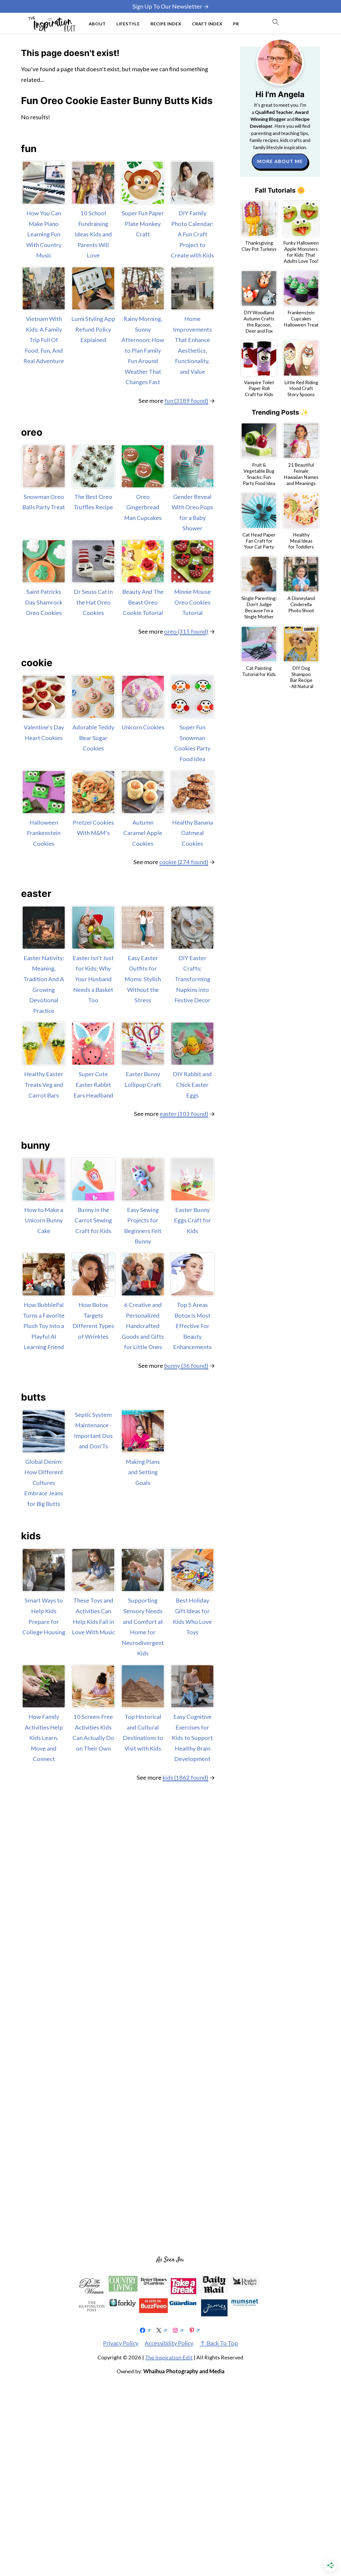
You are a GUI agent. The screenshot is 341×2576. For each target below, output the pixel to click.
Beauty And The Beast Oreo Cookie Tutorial (143, 602)
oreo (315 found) (186, 631)
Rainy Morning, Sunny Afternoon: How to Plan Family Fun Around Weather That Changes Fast (143, 350)
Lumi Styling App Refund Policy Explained (93, 329)
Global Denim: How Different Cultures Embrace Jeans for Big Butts (44, 1483)
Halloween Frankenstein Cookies (44, 833)
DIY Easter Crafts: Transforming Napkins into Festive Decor (192, 979)
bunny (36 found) (186, 1365)
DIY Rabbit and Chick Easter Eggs (192, 1084)
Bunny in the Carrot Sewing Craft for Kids (93, 1220)
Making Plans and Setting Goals (143, 1472)
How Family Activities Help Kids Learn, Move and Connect (44, 1738)
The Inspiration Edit (169, 2357)
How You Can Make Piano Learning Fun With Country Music (44, 234)
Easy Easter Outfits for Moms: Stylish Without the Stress (143, 979)
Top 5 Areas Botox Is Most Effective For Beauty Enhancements (192, 1326)
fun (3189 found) (186, 401)
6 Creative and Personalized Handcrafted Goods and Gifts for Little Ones (143, 1326)
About (97, 24)
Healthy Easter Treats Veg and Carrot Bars (44, 1084)
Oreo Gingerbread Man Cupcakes (143, 507)
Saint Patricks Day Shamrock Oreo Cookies (44, 602)
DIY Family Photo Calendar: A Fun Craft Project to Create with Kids (192, 234)
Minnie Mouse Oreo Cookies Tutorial (192, 602)
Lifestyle (128, 24)
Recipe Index (166, 24)
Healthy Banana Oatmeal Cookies (192, 833)
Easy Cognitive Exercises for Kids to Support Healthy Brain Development (192, 1738)
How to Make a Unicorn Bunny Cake (44, 1220)
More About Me (280, 161)
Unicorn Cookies (143, 727)
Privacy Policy (121, 2343)
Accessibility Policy (169, 2343)
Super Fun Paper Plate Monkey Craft (143, 224)
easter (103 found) (184, 1114)
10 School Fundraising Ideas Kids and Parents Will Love (93, 234)
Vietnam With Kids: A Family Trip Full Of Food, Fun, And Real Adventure (44, 340)
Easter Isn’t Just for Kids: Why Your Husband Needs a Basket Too (93, 979)
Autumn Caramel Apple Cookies (143, 833)
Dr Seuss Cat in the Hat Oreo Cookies (93, 602)
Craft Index (207, 24)
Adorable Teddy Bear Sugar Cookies (93, 738)
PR (236, 24)
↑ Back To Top (219, 2343)
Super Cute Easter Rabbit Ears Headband (93, 1084)
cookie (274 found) (184, 862)
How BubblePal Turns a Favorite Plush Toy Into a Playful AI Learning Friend (44, 1326)
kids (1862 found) (185, 1777)
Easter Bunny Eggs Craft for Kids (192, 1220)
